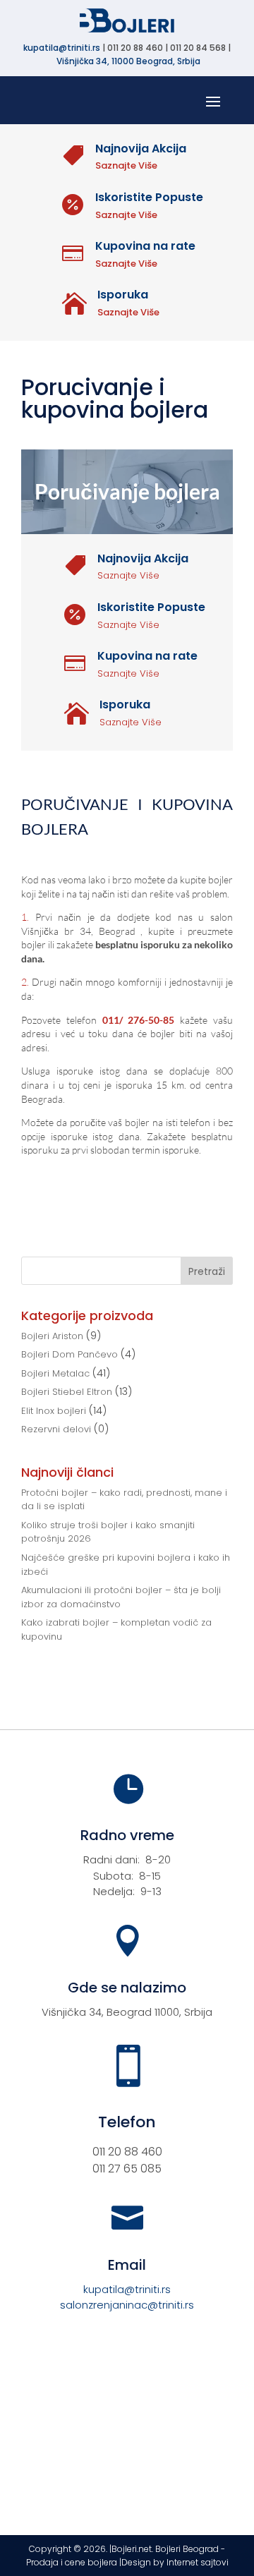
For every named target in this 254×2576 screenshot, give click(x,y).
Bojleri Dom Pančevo (69, 1354)
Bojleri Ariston (52, 1336)
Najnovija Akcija (141, 149)
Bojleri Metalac (55, 1373)
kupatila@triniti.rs (62, 48)
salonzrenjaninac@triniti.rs (127, 2305)
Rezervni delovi (56, 1429)
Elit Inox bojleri (54, 1411)
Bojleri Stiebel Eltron (67, 1392)
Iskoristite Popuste (149, 197)
